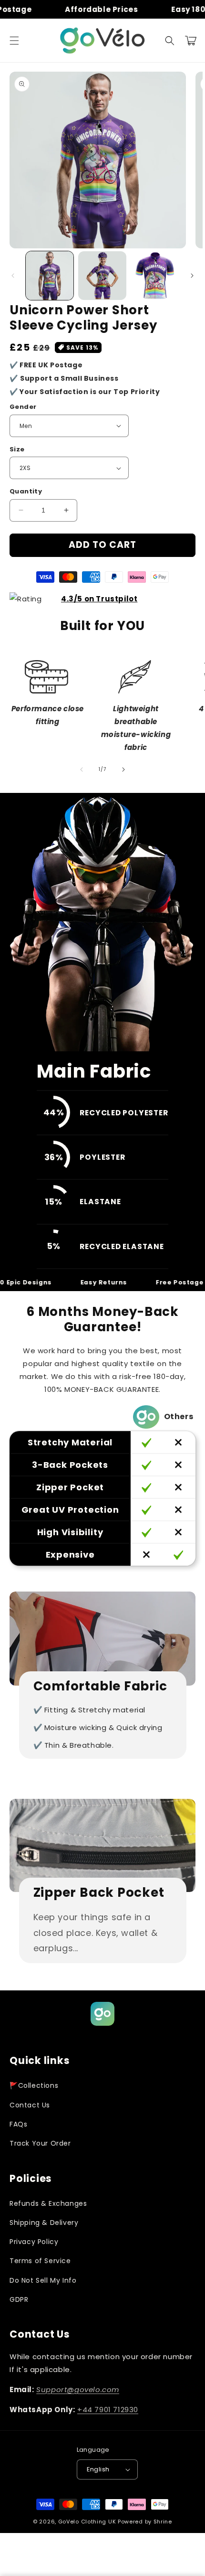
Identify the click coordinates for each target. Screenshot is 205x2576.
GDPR (19, 2299)
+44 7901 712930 (108, 2410)
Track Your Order (40, 2143)
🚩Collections (34, 2085)
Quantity (26, 491)
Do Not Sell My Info (43, 2280)
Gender (23, 407)
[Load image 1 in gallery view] (50, 276)
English (98, 2469)
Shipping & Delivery (44, 2223)
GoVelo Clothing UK (87, 2522)
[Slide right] (192, 276)
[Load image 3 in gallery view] (155, 276)
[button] (14, 41)
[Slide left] (13, 276)
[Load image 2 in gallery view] (102, 276)
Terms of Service (40, 2261)
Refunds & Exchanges (48, 2203)
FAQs (18, 2124)
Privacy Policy (34, 2242)
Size (17, 449)
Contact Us (30, 2105)
